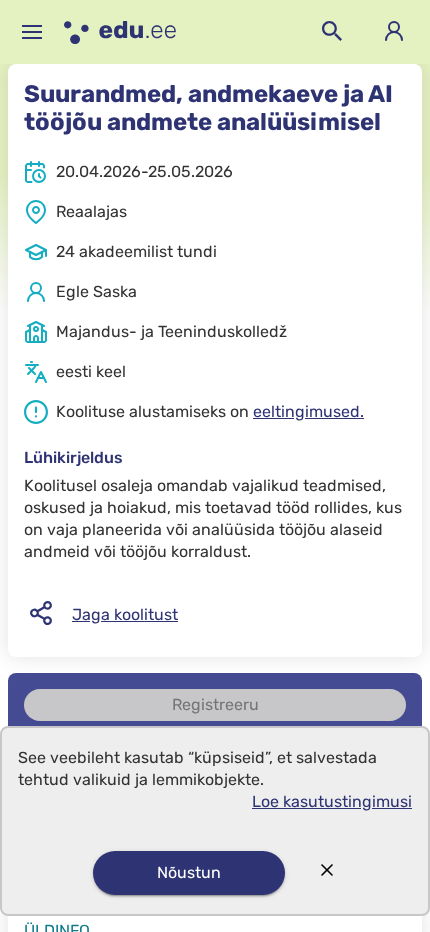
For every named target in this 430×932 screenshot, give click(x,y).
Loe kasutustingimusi (332, 801)
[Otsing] (332, 32)
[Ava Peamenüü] (32, 32)
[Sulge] (327, 872)
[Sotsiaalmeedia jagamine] (41, 614)
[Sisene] (394, 32)
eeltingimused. (308, 411)
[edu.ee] (120, 32)
